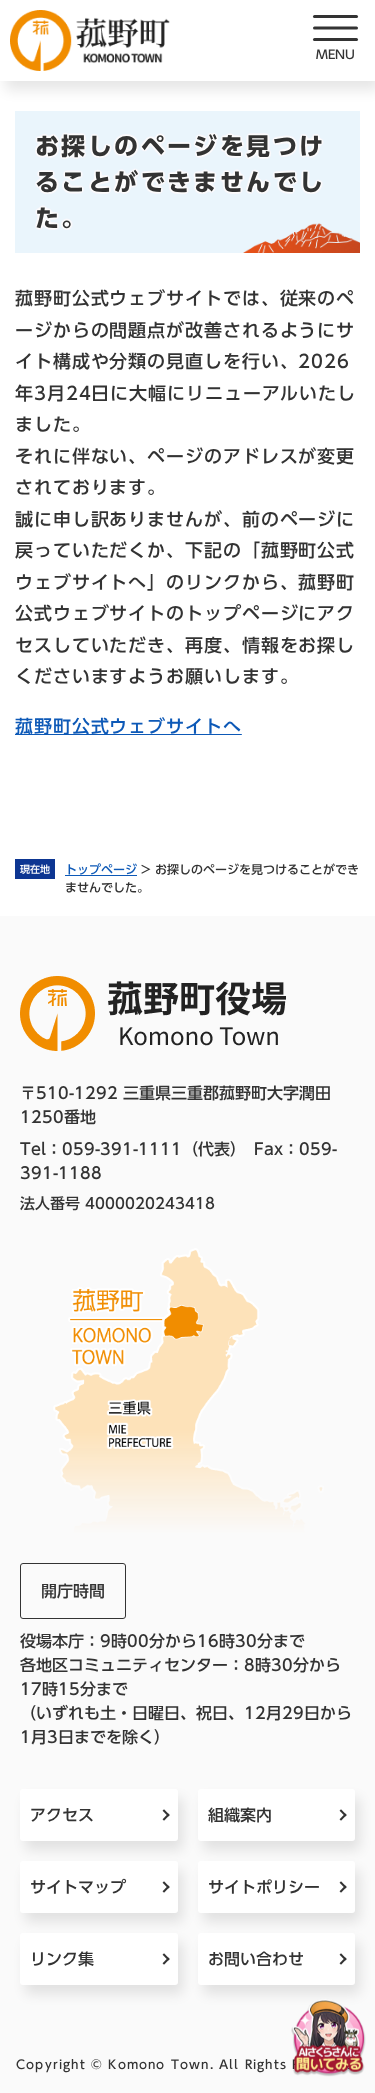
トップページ (101, 869)
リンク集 (62, 1959)
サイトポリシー (264, 1887)
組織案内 (240, 1815)
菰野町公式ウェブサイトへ (128, 726)
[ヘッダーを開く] (335, 40)
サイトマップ (78, 1887)
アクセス (62, 1815)
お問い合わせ (256, 1959)
